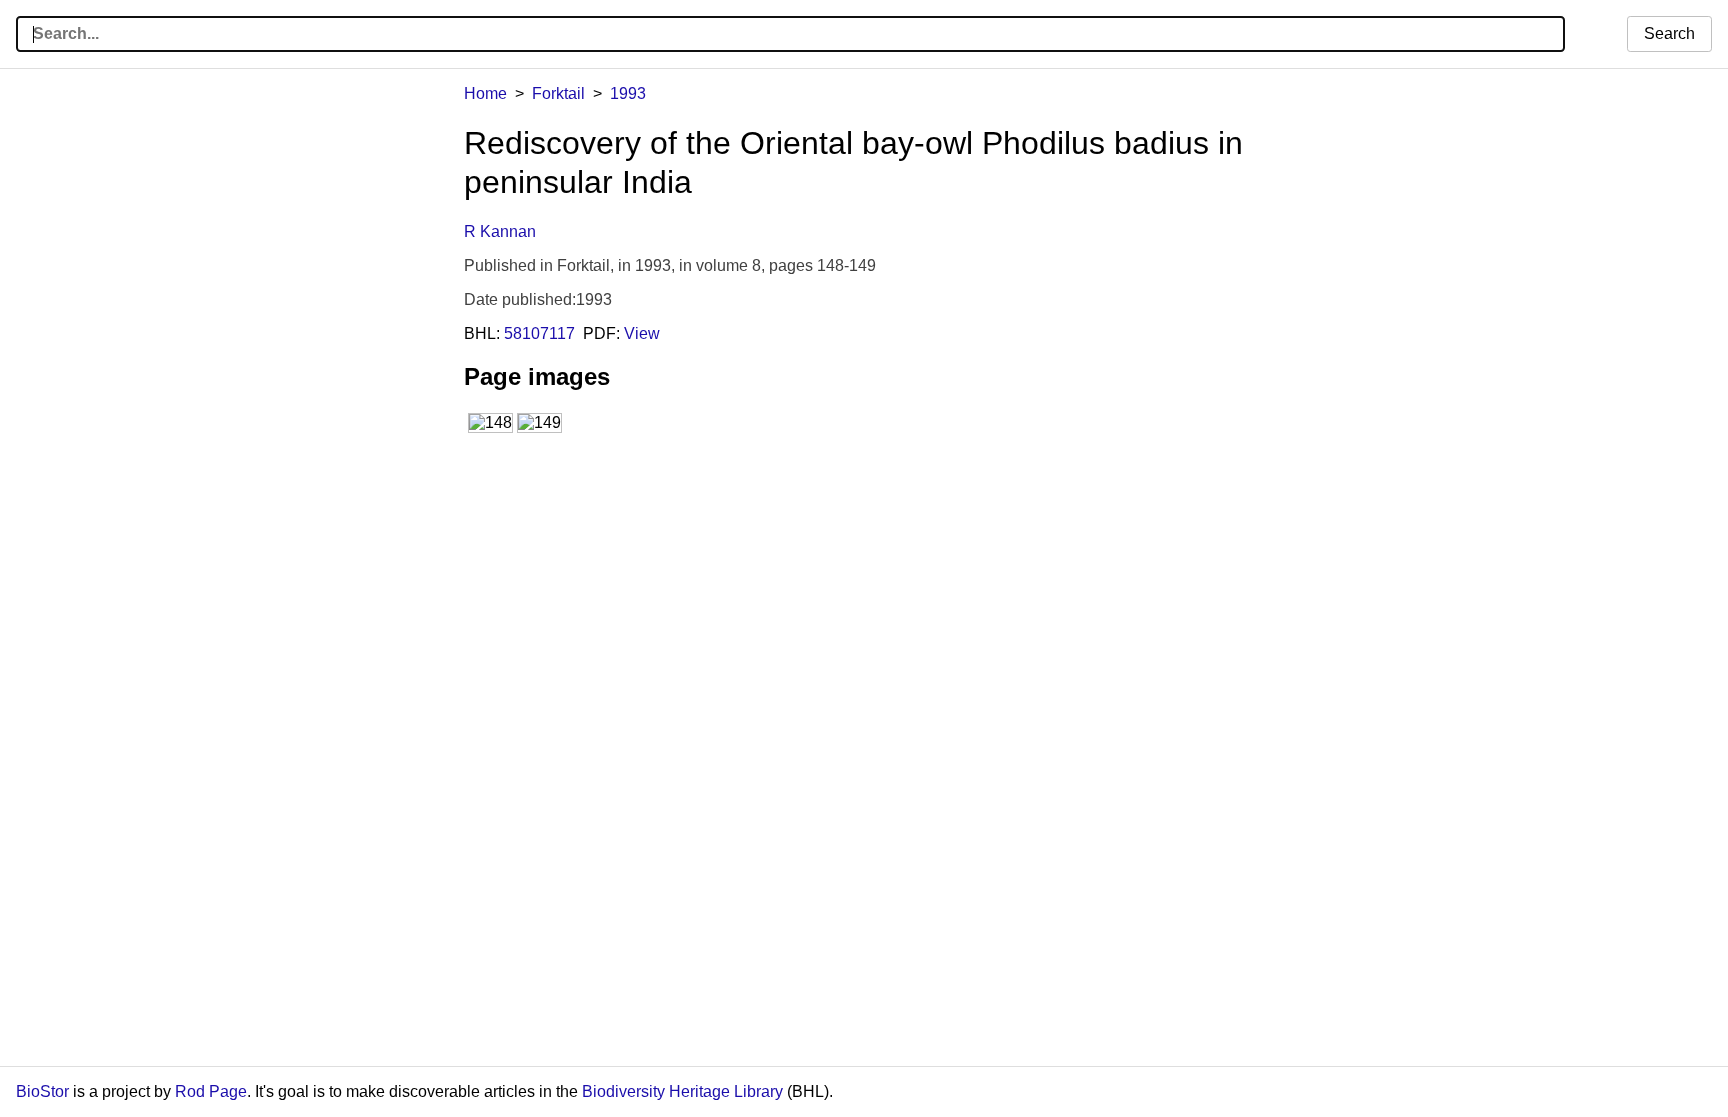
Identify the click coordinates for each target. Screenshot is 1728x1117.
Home (485, 93)
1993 (628, 93)
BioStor (42, 1091)
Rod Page (211, 1091)
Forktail (558, 93)
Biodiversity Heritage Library (682, 1091)
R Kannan (500, 231)
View (642, 333)
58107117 (539, 333)
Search (1669, 33)
